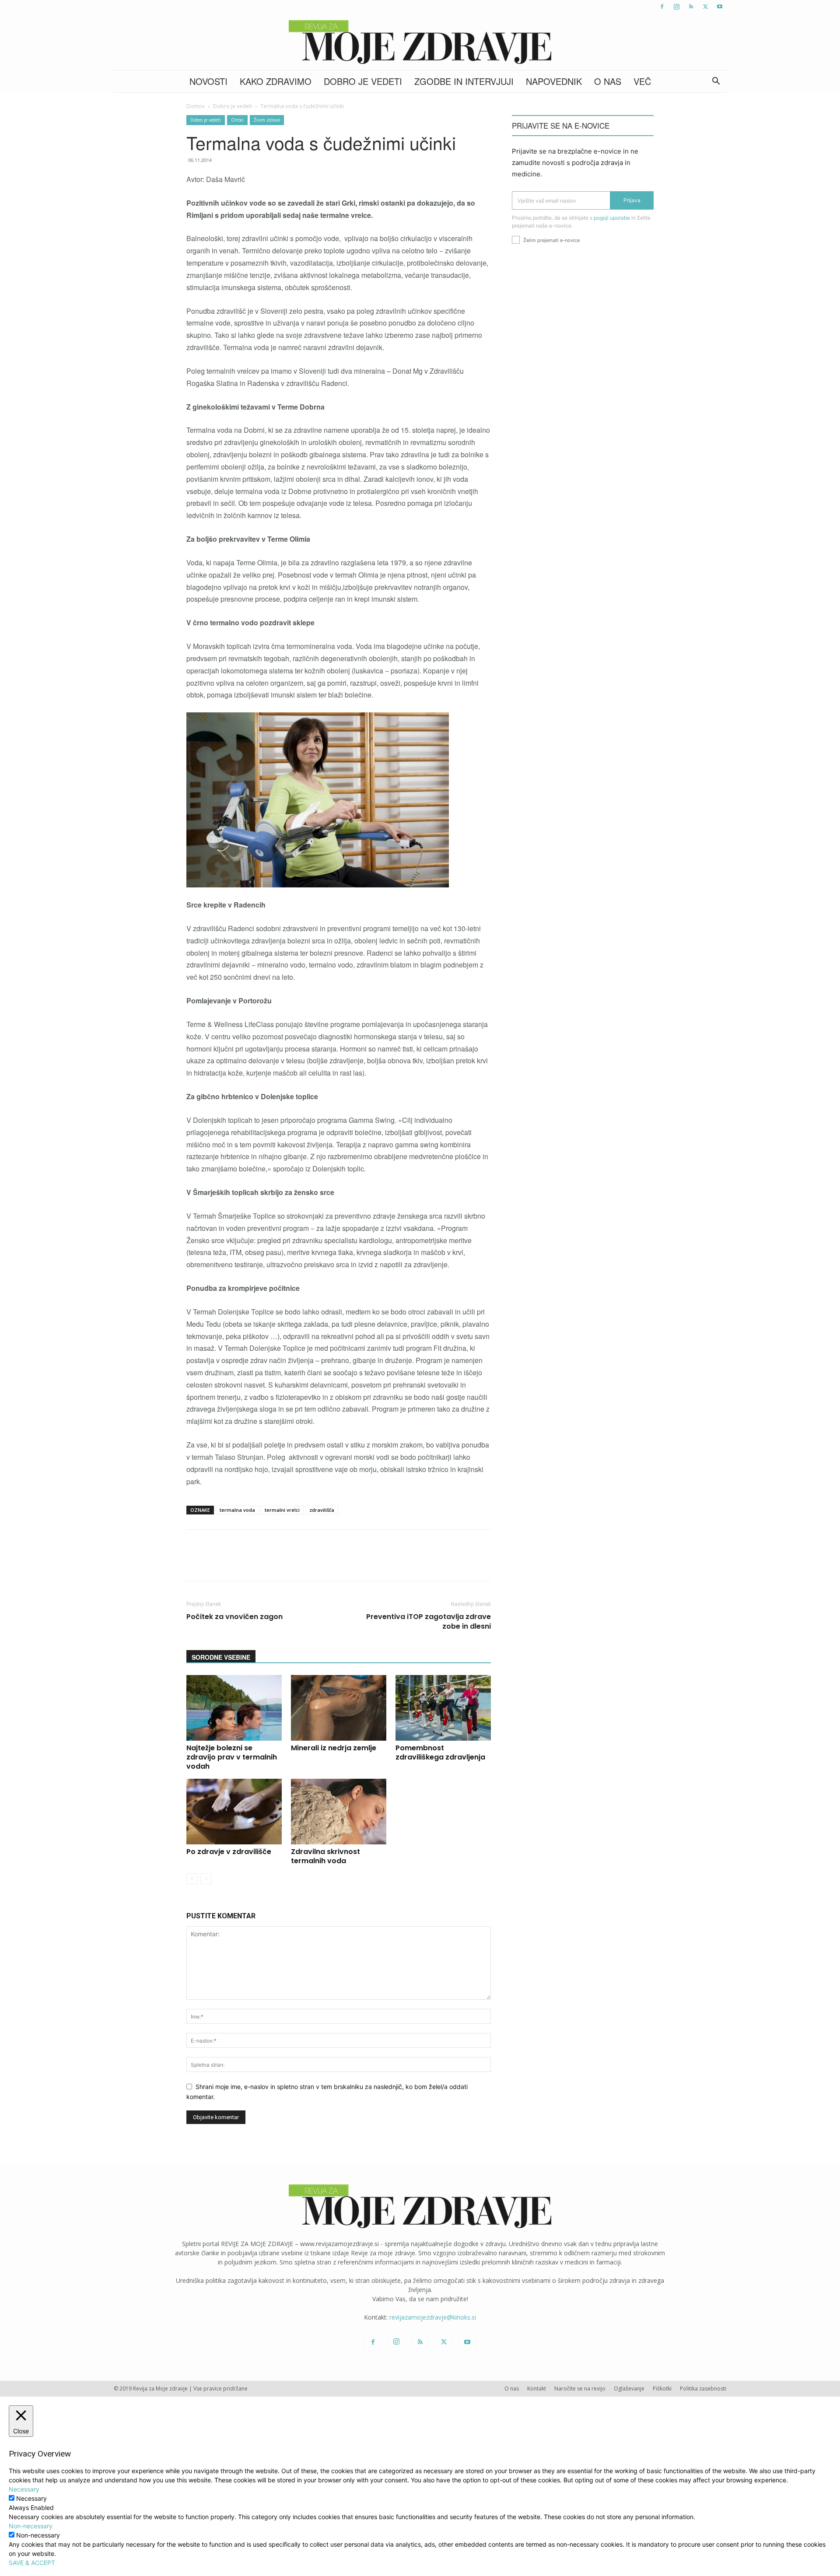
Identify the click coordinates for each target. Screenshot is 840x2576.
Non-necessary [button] (31, 2526)
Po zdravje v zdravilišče (229, 1852)
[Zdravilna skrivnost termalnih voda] (339, 1812)
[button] (716, 82)
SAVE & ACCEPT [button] (32, 2563)
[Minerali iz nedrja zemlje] (339, 1708)
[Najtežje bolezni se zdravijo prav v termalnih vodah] (234, 1708)
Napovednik (554, 81)
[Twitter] (705, 7)
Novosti (208, 81)
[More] (418, 1563)
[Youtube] (720, 7)
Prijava (632, 200)
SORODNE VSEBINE (221, 1657)
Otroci (237, 120)
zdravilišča (322, 1510)
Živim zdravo (267, 120)
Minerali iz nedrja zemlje (334, 1748)
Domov (196, 106)
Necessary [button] (24, 2489)
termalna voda (237, 1510)
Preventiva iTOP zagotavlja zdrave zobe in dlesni (429, 1622)
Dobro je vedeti (363, 81)
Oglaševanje (629, 2388)
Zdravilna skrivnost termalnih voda (325, 1856)
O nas (608, 81)
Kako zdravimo (276, 81)
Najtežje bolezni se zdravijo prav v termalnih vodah (232, 1757)
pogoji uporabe (612, 218)
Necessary (31, 2498)
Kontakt (537, 2388)
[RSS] (691, 7)
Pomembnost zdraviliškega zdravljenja (440, 1752)
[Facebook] (662, 7)
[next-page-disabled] (206, 1879)
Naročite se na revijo (580, 2388)
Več (642, 81)
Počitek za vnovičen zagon (234, 1617)
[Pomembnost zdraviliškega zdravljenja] (443, 1708)
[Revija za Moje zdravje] (420, 42)
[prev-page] (192, 1879)
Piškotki (662, 2388)
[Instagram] (676, 7)
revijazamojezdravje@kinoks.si (433, 2317)
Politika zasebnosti (703, 2388)
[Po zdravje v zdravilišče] (234, 1812)
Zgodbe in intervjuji (464, 81)
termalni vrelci (282, 1510)
